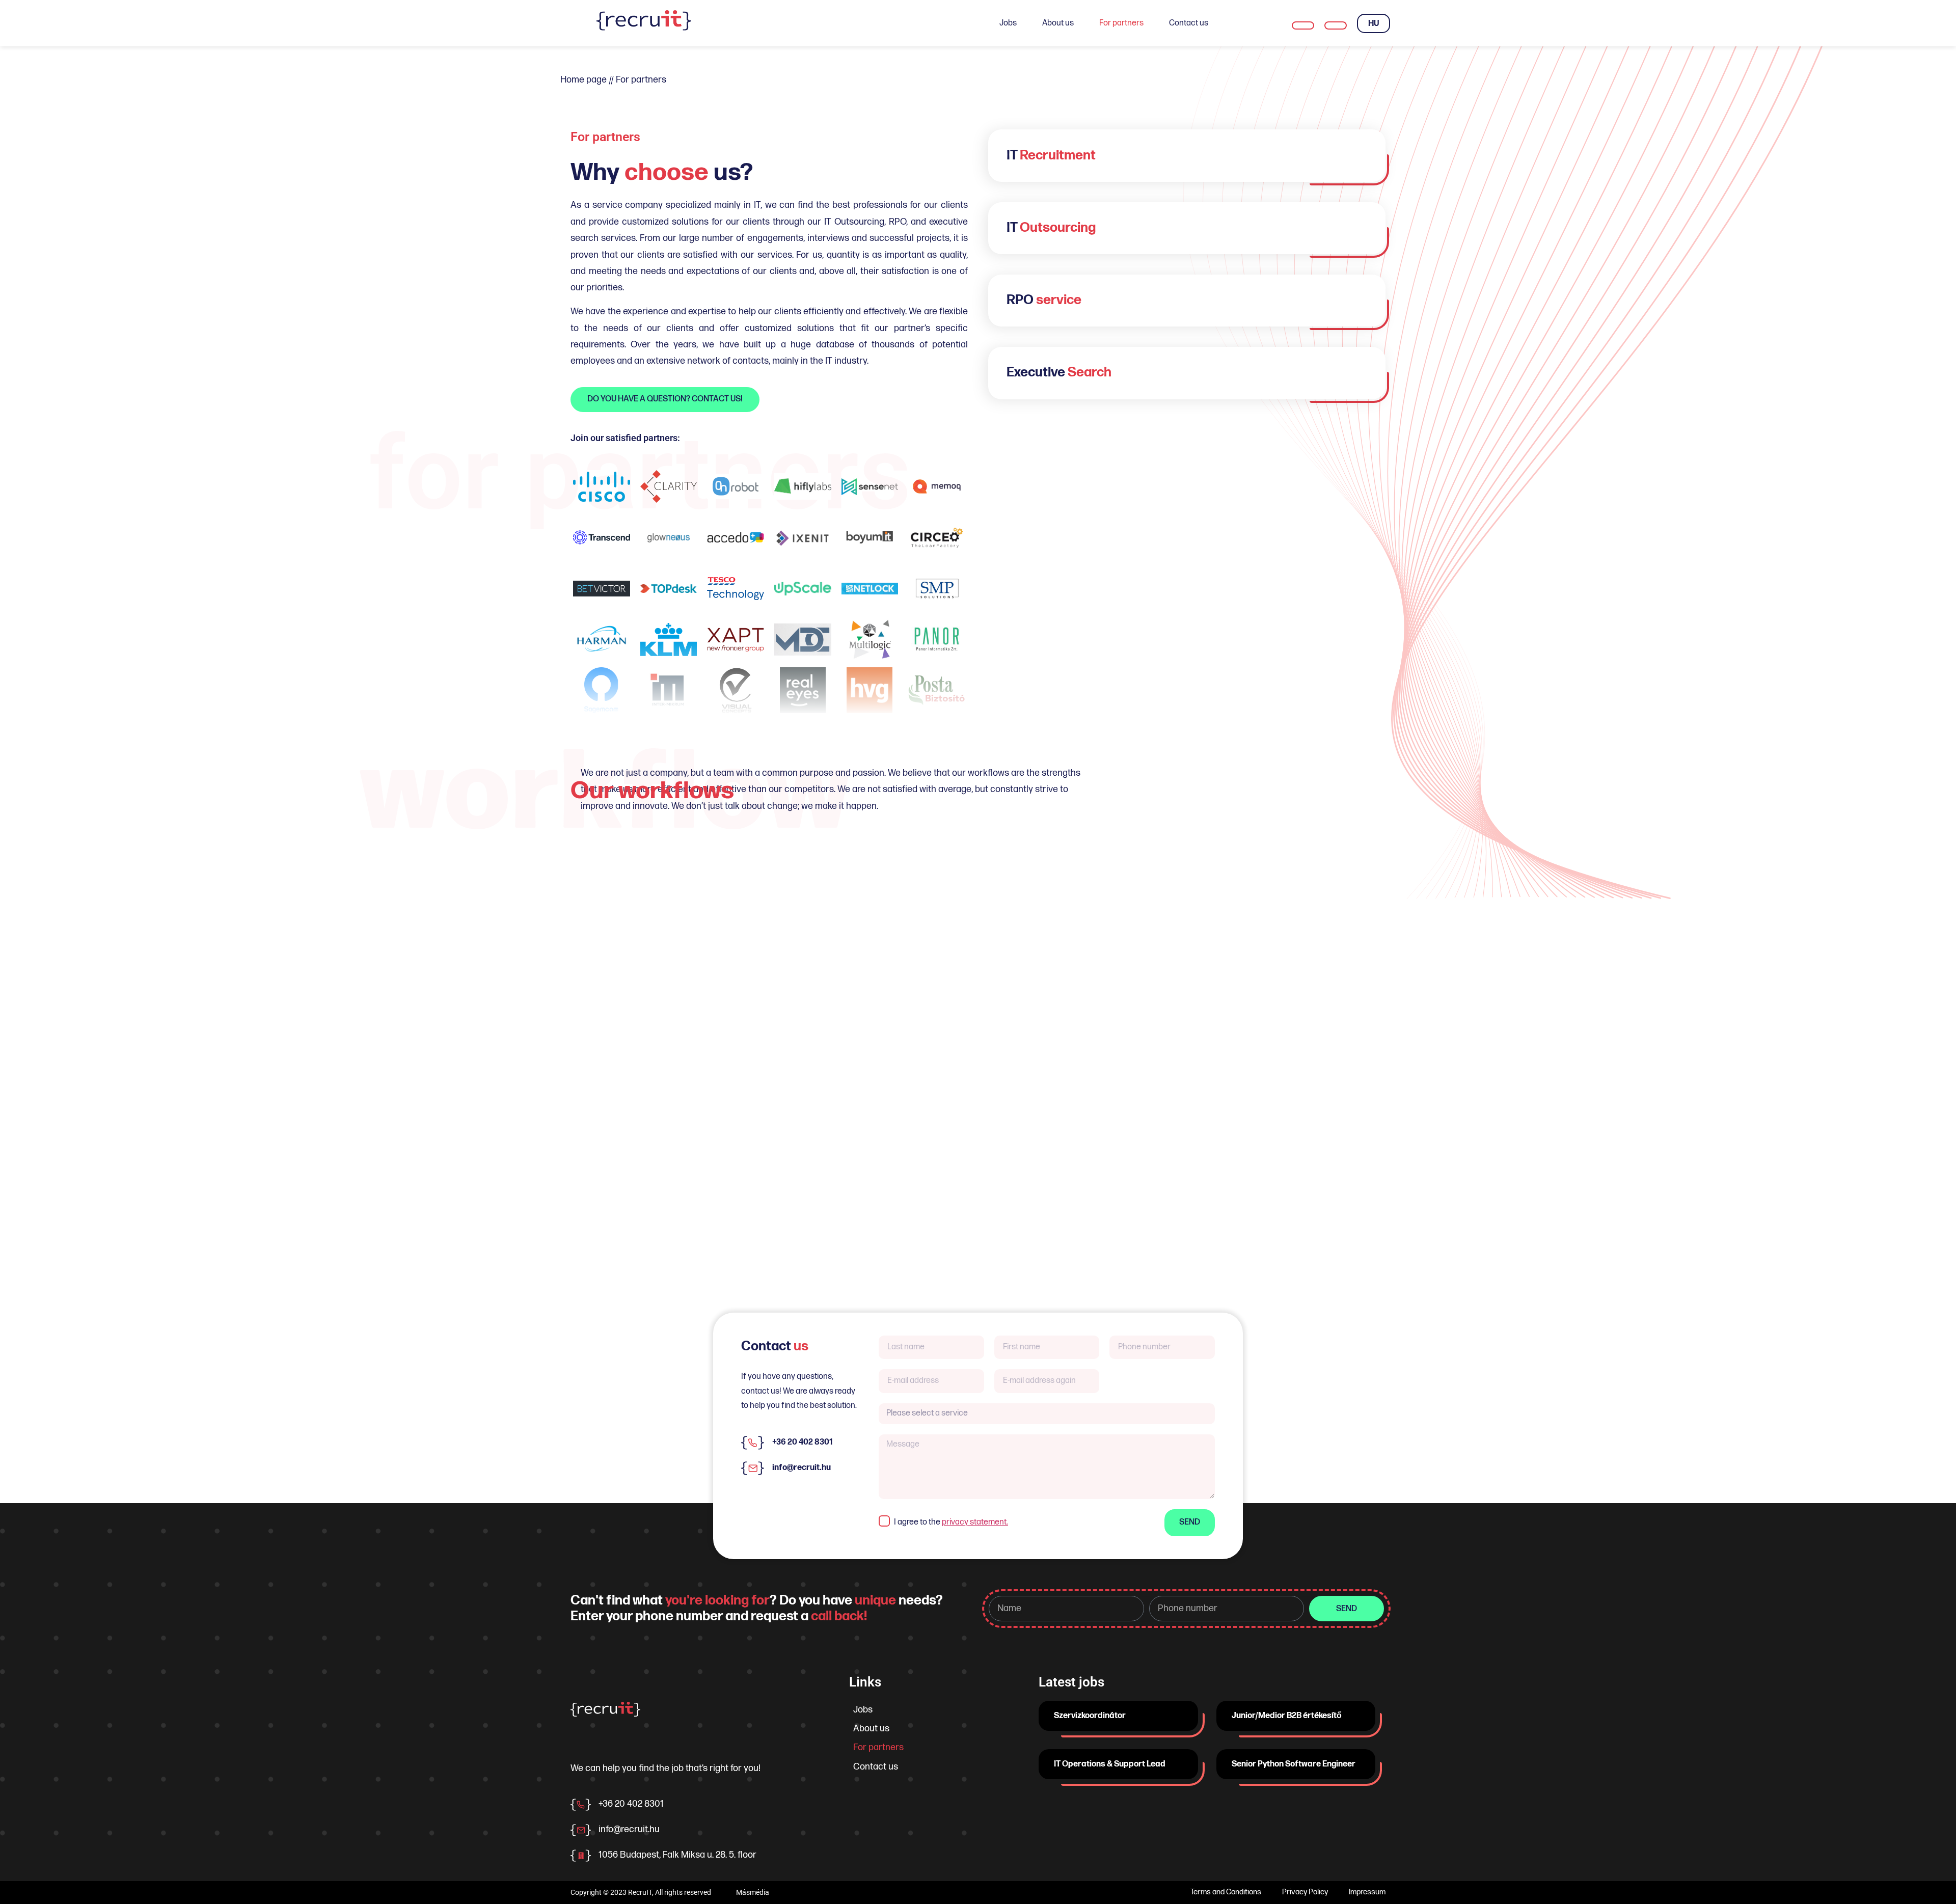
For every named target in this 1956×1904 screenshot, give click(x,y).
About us (1058, 23)
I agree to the (951, 1522)
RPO (1044, 300)
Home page (583, 80)
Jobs (1008, 23)
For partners (1121, 23)
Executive (1059, 373)
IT (1051, 156)
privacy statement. (975, 1522)
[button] (1187, 156)
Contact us (1189, 23)
